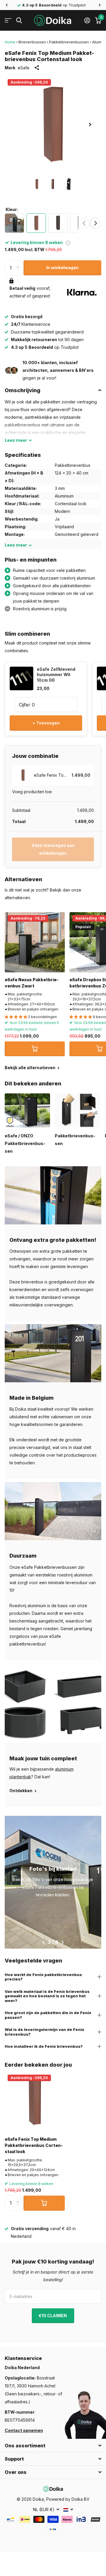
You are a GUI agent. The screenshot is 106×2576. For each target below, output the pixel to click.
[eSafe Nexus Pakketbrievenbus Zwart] (35, 942)
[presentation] (96, 223)
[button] (6, 5)
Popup (68, 242)
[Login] (87, 20)
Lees (16, 440)
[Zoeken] (19, 21)
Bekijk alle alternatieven (30, 1068)
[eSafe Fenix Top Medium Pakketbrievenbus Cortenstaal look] (35, 2102)
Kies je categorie (8, 21)
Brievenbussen (32, 42)
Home (10, 42)
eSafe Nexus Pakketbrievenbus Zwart (32, 983)
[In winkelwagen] (35, 1049)
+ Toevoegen (46, 723)
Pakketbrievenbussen (69, 42)
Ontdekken (21, 1791)
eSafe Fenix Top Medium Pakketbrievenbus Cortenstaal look (34, 2145)
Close (53, 2446)
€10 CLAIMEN (53, 2316)
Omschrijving (23, 390)
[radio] (14, 223)
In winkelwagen (62, 268)
